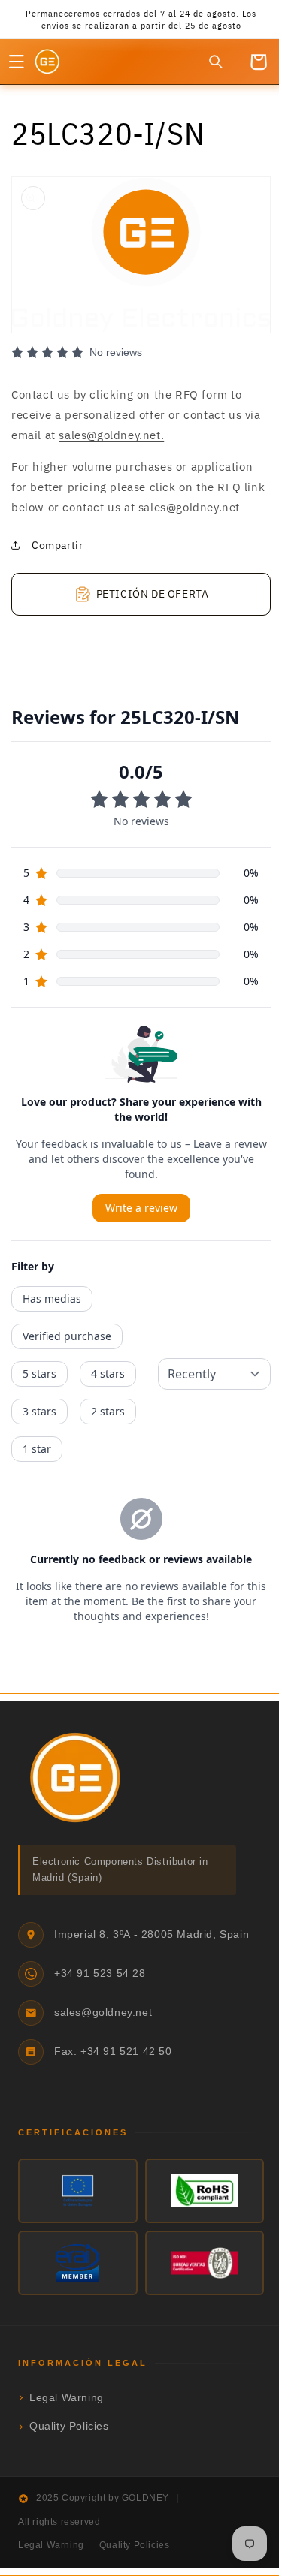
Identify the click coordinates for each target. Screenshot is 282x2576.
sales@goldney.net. (131, 428)
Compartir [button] (57, 558)
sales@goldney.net (62, 521)
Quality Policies (69, 2440)
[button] (17, 62)
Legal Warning (67, 2410)
